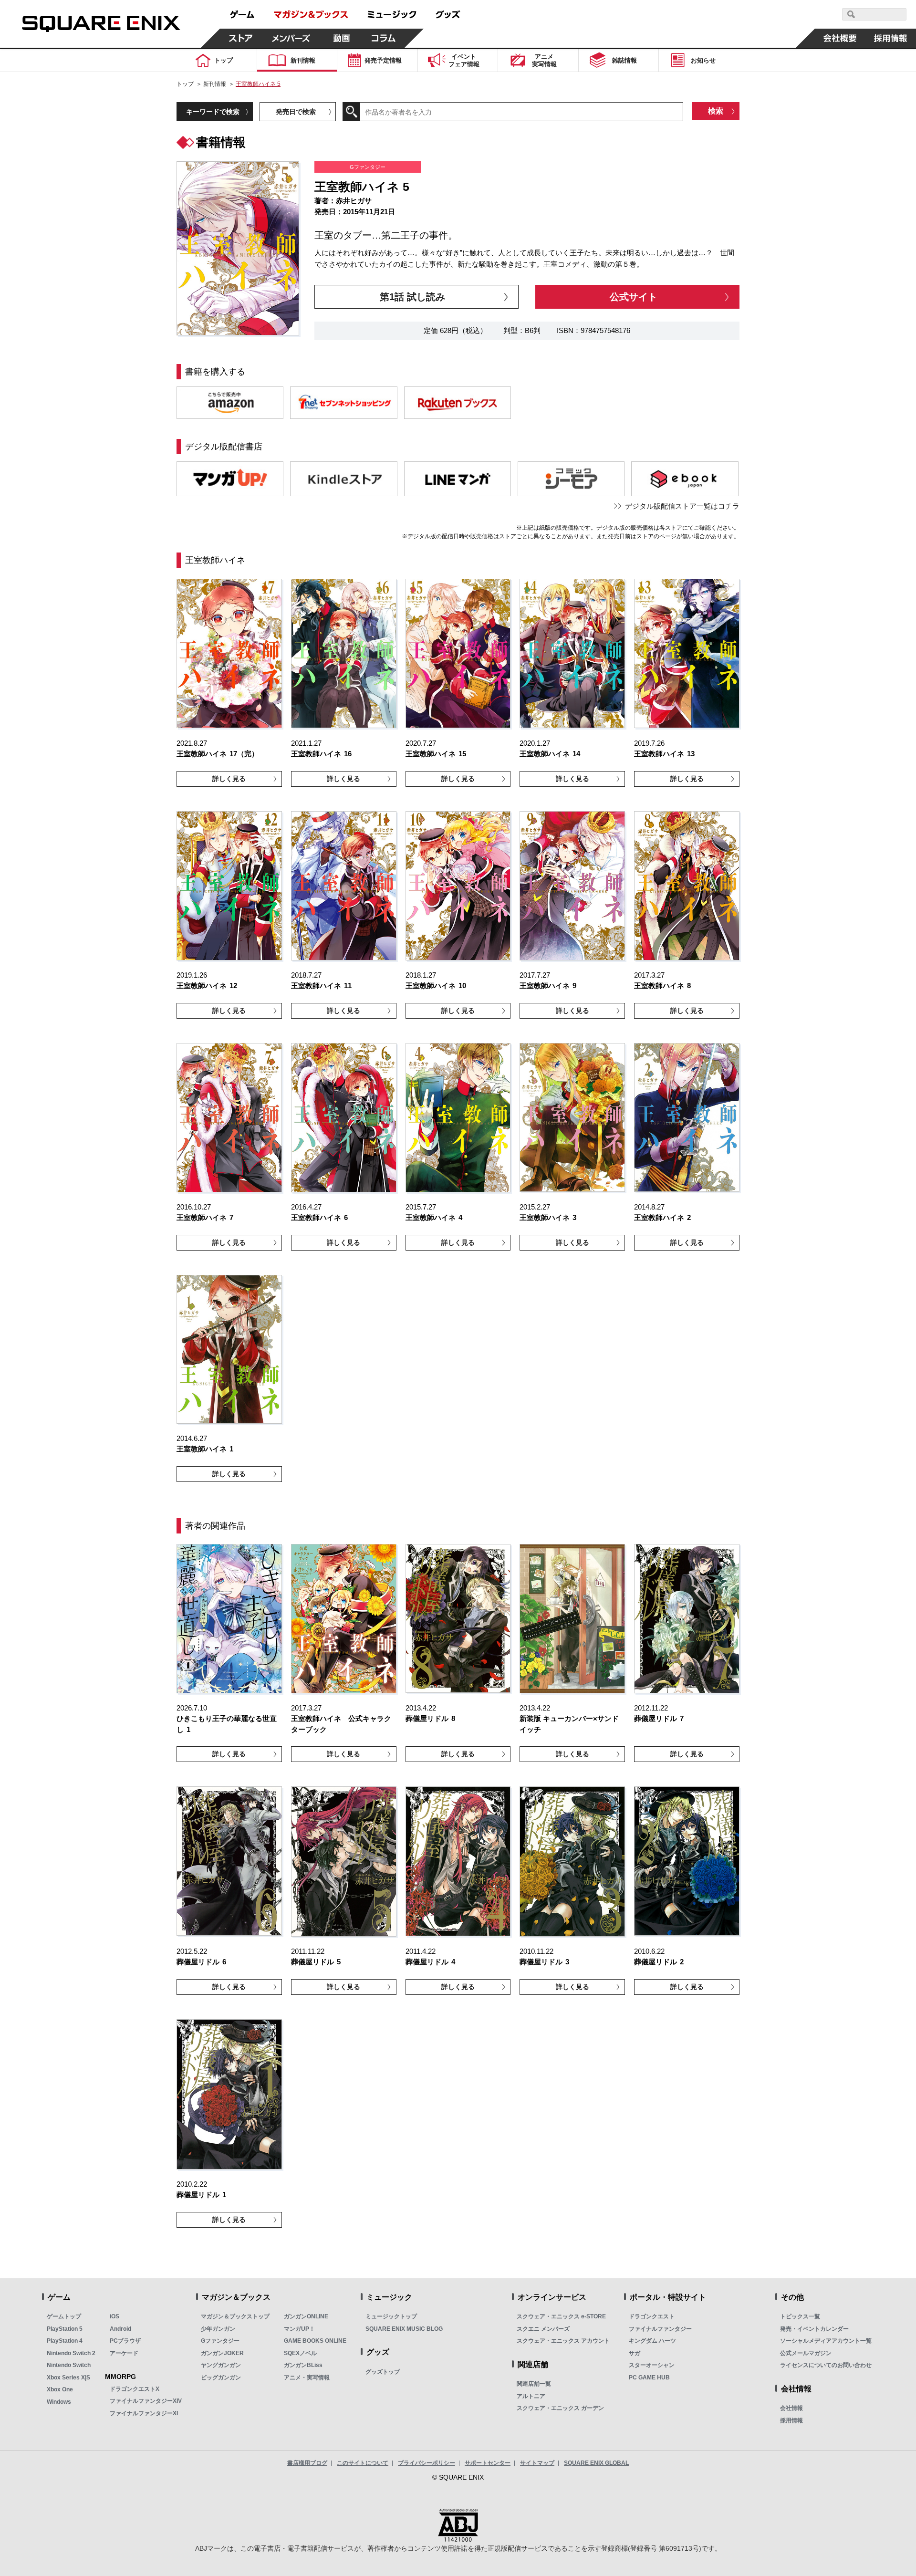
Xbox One (60, 2389)
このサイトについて (363, 2463)
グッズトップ (383, 2372)
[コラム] (384, 38)
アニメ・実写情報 (307, 2378)
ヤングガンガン (221, 2365)
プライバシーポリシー (427, 2463)
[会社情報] (840, 38)
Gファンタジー (220, 2341)
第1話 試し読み (412, 297)
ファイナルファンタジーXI (144, 2413)
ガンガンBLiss (303, 2365)
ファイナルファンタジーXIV (146, 2401)
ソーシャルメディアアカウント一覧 (826, 2341)
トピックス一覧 (800, 2316)
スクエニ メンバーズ (543, 2329)
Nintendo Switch (69, 2365)
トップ (185, 84)
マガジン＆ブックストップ (235, 2316)
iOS (114, 2316)
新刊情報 (215, 84)
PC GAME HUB (649, 2378)
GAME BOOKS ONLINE (315, 2341)
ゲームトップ (64, 2316)
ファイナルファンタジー (660, 2329)
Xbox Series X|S (68, 2378)
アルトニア (531, 2396)
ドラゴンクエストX (135, 2389)
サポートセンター (488, 2463)
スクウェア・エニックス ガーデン (560, 2408)
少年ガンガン (218, 2329)
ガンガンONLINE (306, 2316)
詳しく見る (229, 779)
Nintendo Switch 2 (71, 2353)
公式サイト (634, 297)
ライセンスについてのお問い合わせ (826, 2365)
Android (120, 2329)
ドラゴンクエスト (652, 2316)
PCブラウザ (125, 2341)
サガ (635, 2353)
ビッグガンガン (221, 2378)
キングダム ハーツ (652, 2341)
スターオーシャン (652, 2365)
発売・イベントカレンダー (814, 2329)
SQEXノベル (300, 2353)
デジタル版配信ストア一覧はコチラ (682, 506)
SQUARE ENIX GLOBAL (596, 2463)
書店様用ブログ (307, 2463)
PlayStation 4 (65, 2341)
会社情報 (791, 2408)
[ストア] (241, 38)
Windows (59, 2402)
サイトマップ (537, 2463)
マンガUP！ (299, 2329)
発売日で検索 (296, 112)
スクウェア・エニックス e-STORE (561, 2316)
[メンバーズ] (291, 38)
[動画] (342, 38)
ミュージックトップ (391, 2316)
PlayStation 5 (65, 2329)
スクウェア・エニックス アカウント (563, 2341)
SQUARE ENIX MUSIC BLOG (404, 2329)
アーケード (124, 2353)
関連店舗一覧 (534, 2384)
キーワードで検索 (213, 112)
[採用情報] (891, 38)
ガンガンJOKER (222, 2353)
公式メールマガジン (806, 2353)
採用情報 (791, 2420)
